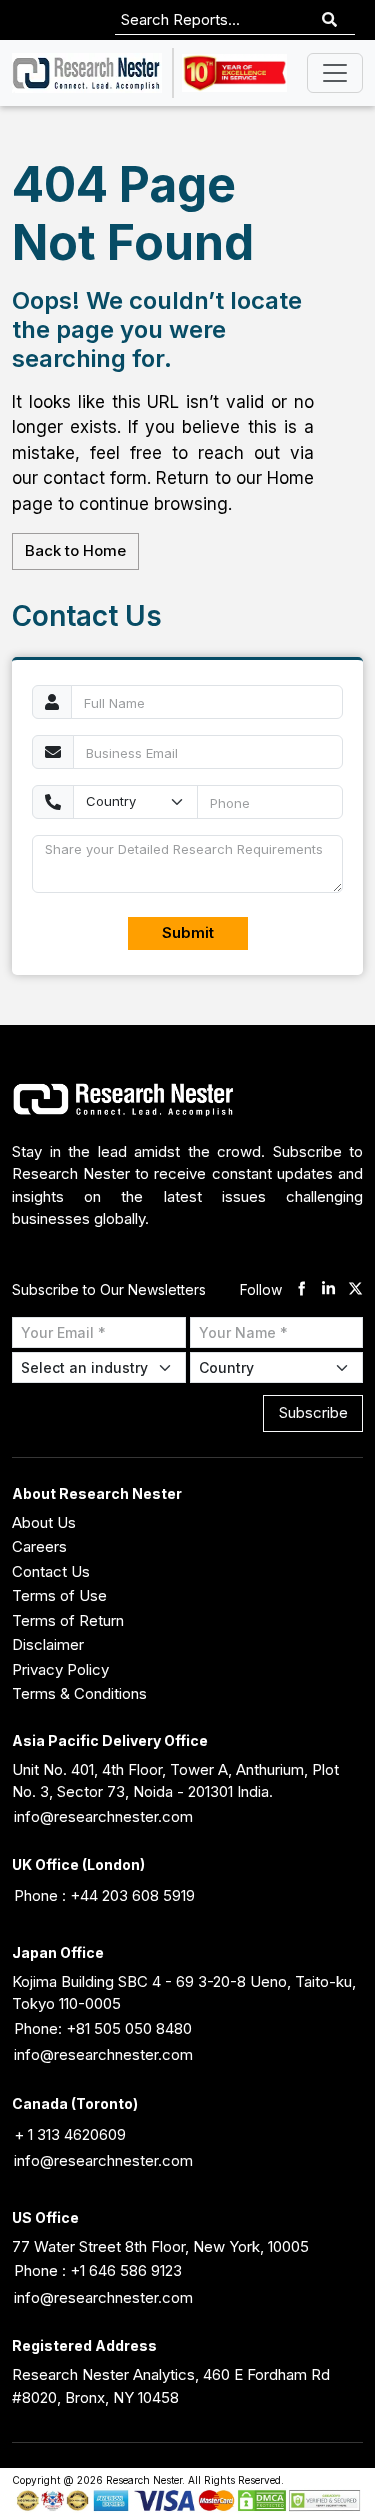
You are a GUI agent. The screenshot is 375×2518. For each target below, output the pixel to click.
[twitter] (355, 1290)
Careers (39, 1546)
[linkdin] (328, 1290)
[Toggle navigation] (335, 73)
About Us (44, 1522)
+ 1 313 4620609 (70, 2134)
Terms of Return (68, 1620)
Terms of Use (59, 1595)
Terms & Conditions (79, 1693)
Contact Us (51, 1571)
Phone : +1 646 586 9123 (98, 2270)
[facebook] (301, 1290)
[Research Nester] (87, 73)
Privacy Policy (60, 1669)
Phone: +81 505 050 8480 (103, 2028)
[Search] (329, 20)
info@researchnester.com (103, 1816)
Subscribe (313, 1412)
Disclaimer (48, 1644)
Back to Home (75, 550)
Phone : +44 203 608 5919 (104, 1895)
